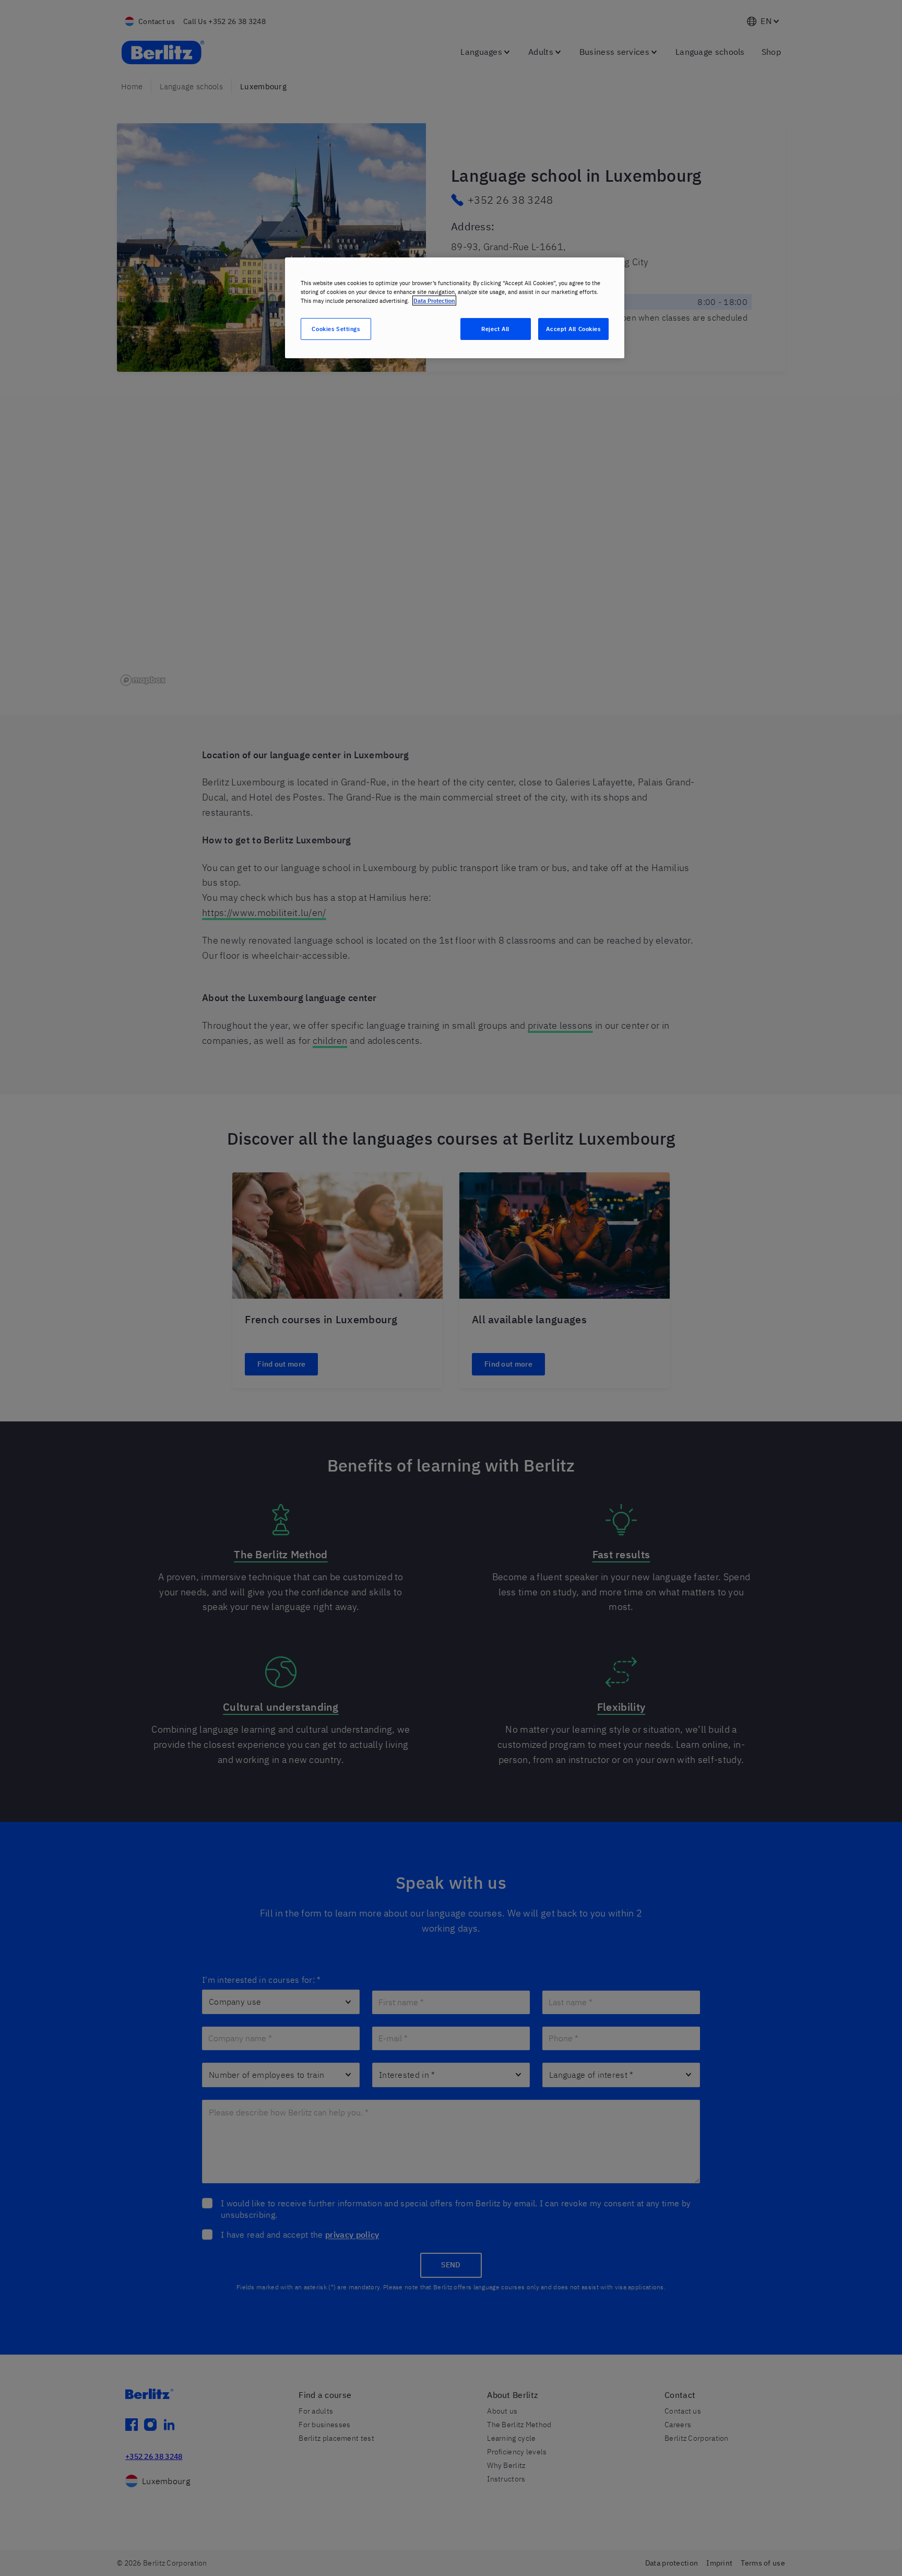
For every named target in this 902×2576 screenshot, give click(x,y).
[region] (455, 308)
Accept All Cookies (573, 329)
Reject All (495, 329)
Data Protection (434, 301)
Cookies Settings (336, 329)
